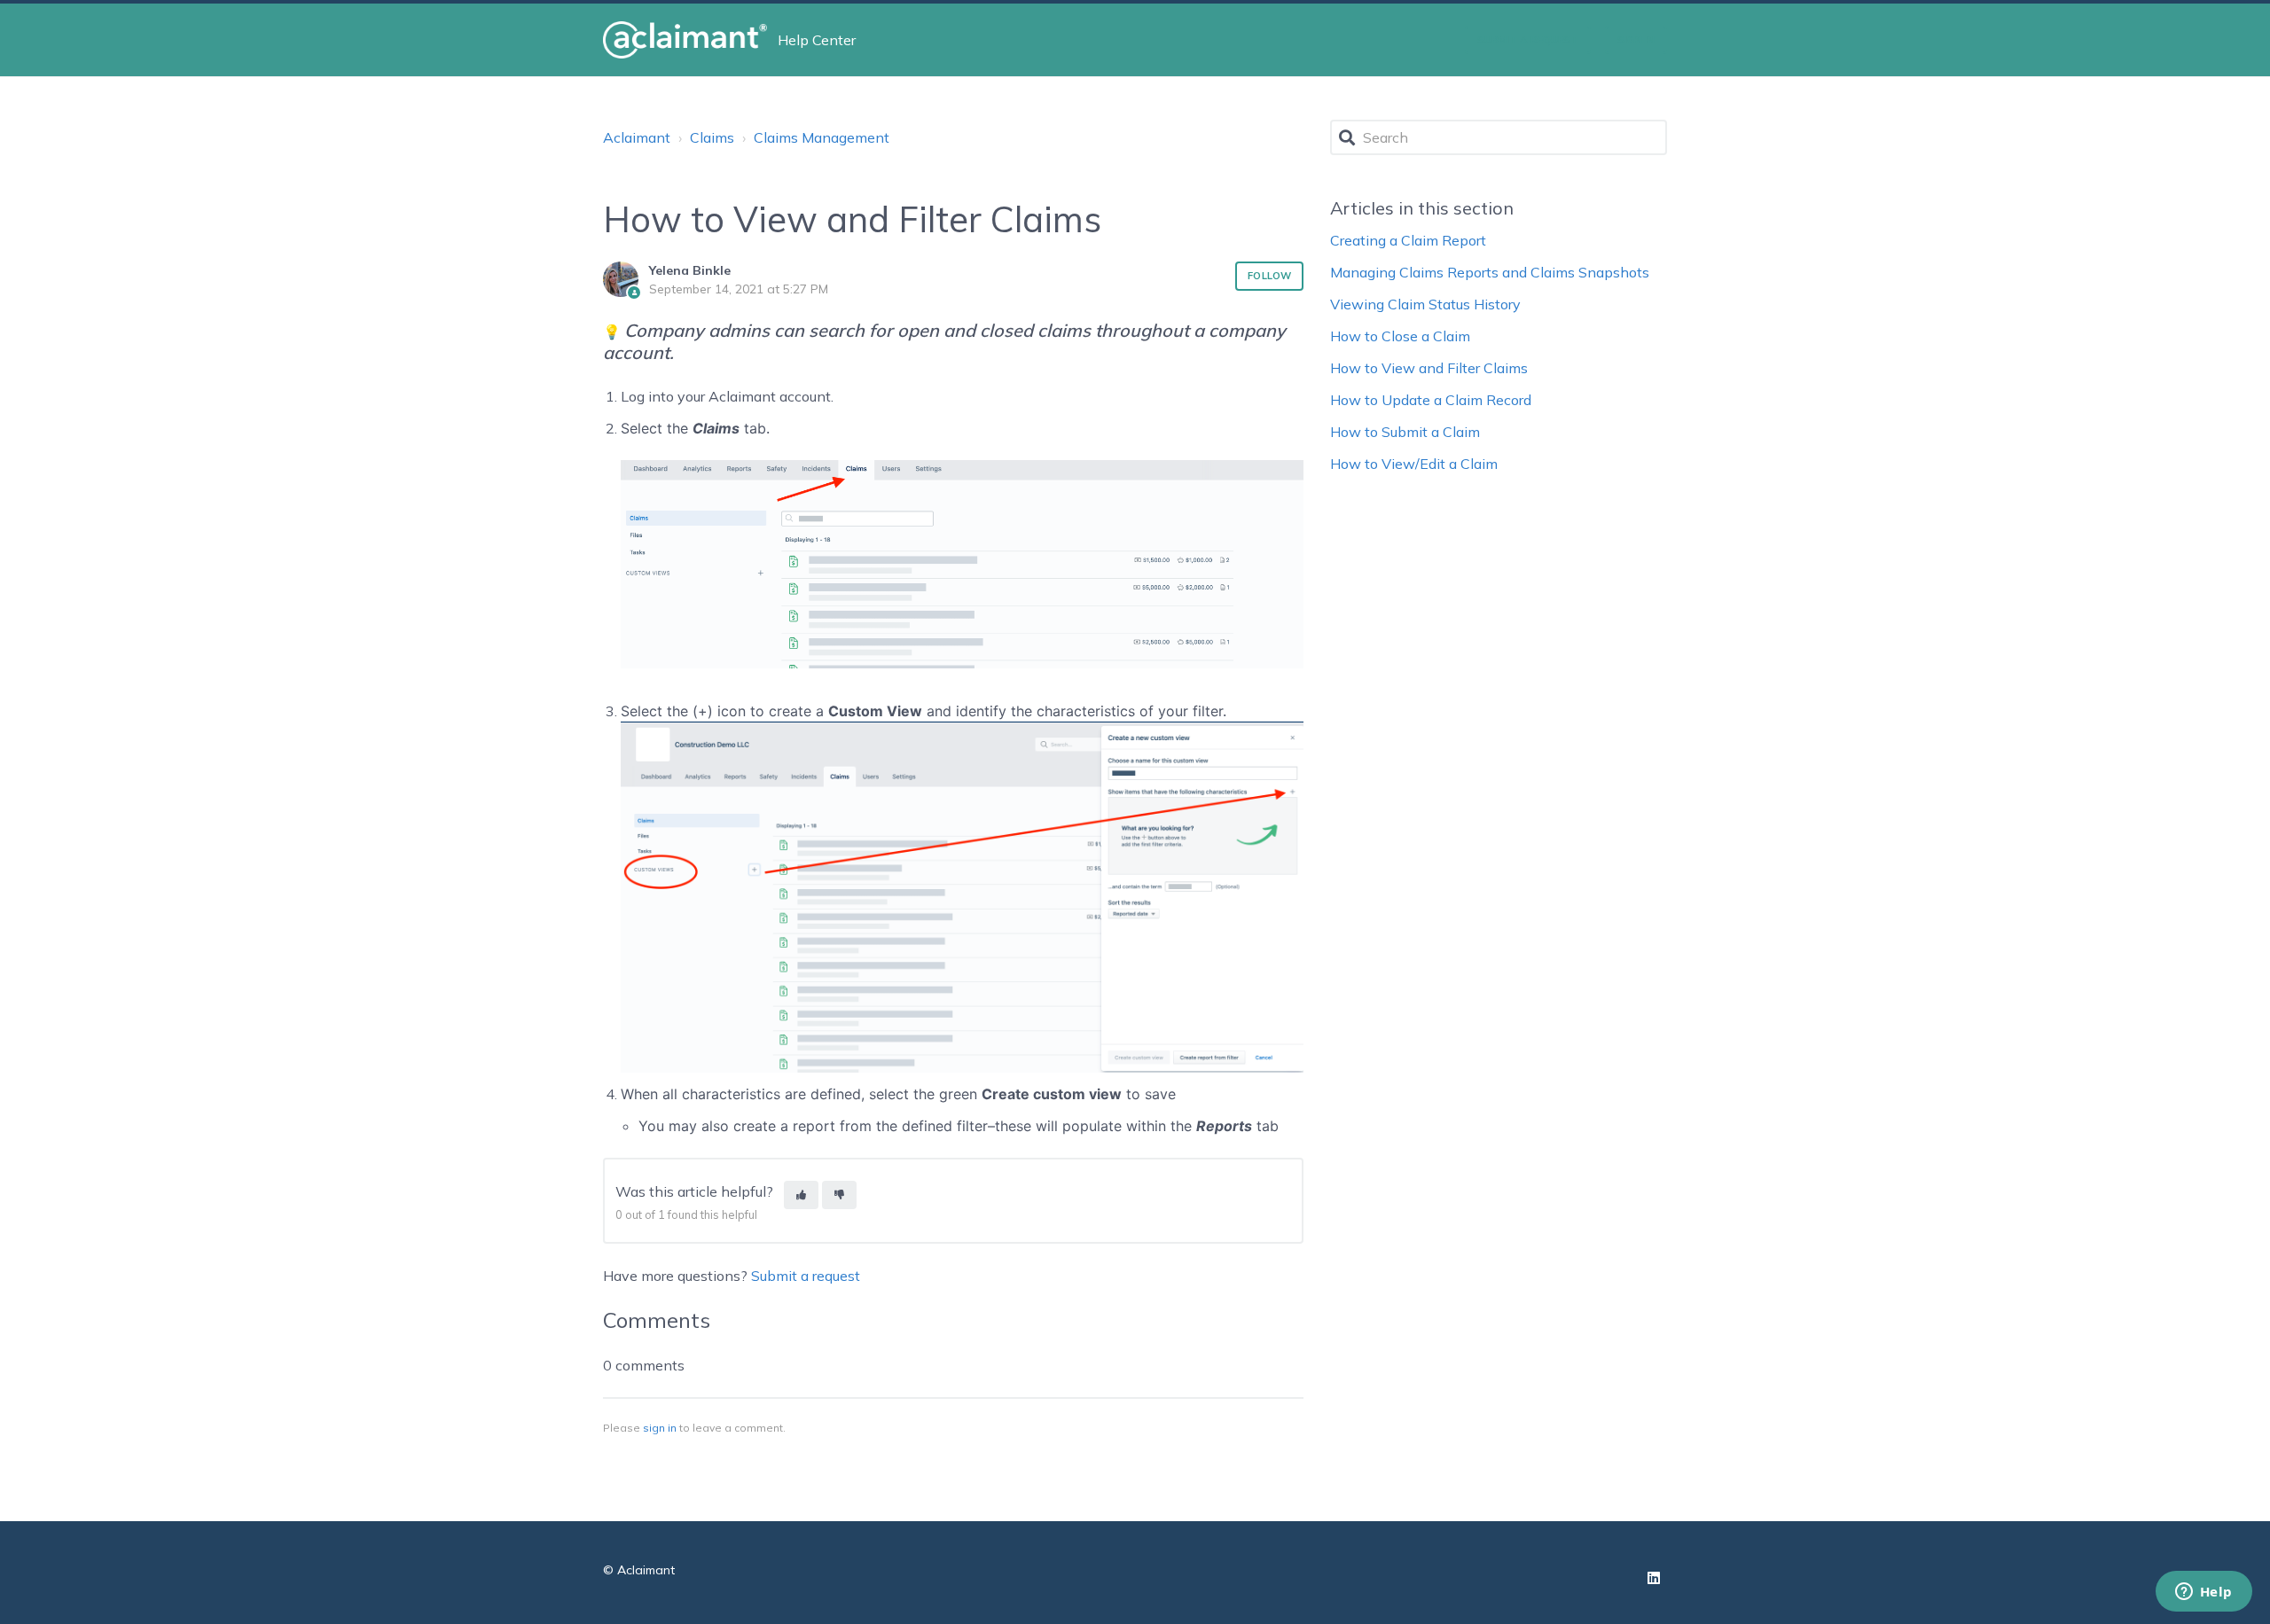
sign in (660, 1428)
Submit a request (1528, 40)
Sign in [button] (1636, 40)
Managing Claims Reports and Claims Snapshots (1490, 272)
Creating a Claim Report (1408, 240)
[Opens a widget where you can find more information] (2203, 1593)
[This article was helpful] (801, 1195)
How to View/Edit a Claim (1414, 464)
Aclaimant (637, 137)
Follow (1269, 276)
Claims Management (822, 137)
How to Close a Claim (1400, 336)
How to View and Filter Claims (1429, 368)
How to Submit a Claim (1405, 432)
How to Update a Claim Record (1431, 400)
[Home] (685, 40)
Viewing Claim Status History (1425, 304)
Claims (712, 137)
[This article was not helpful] (839, 1195)
